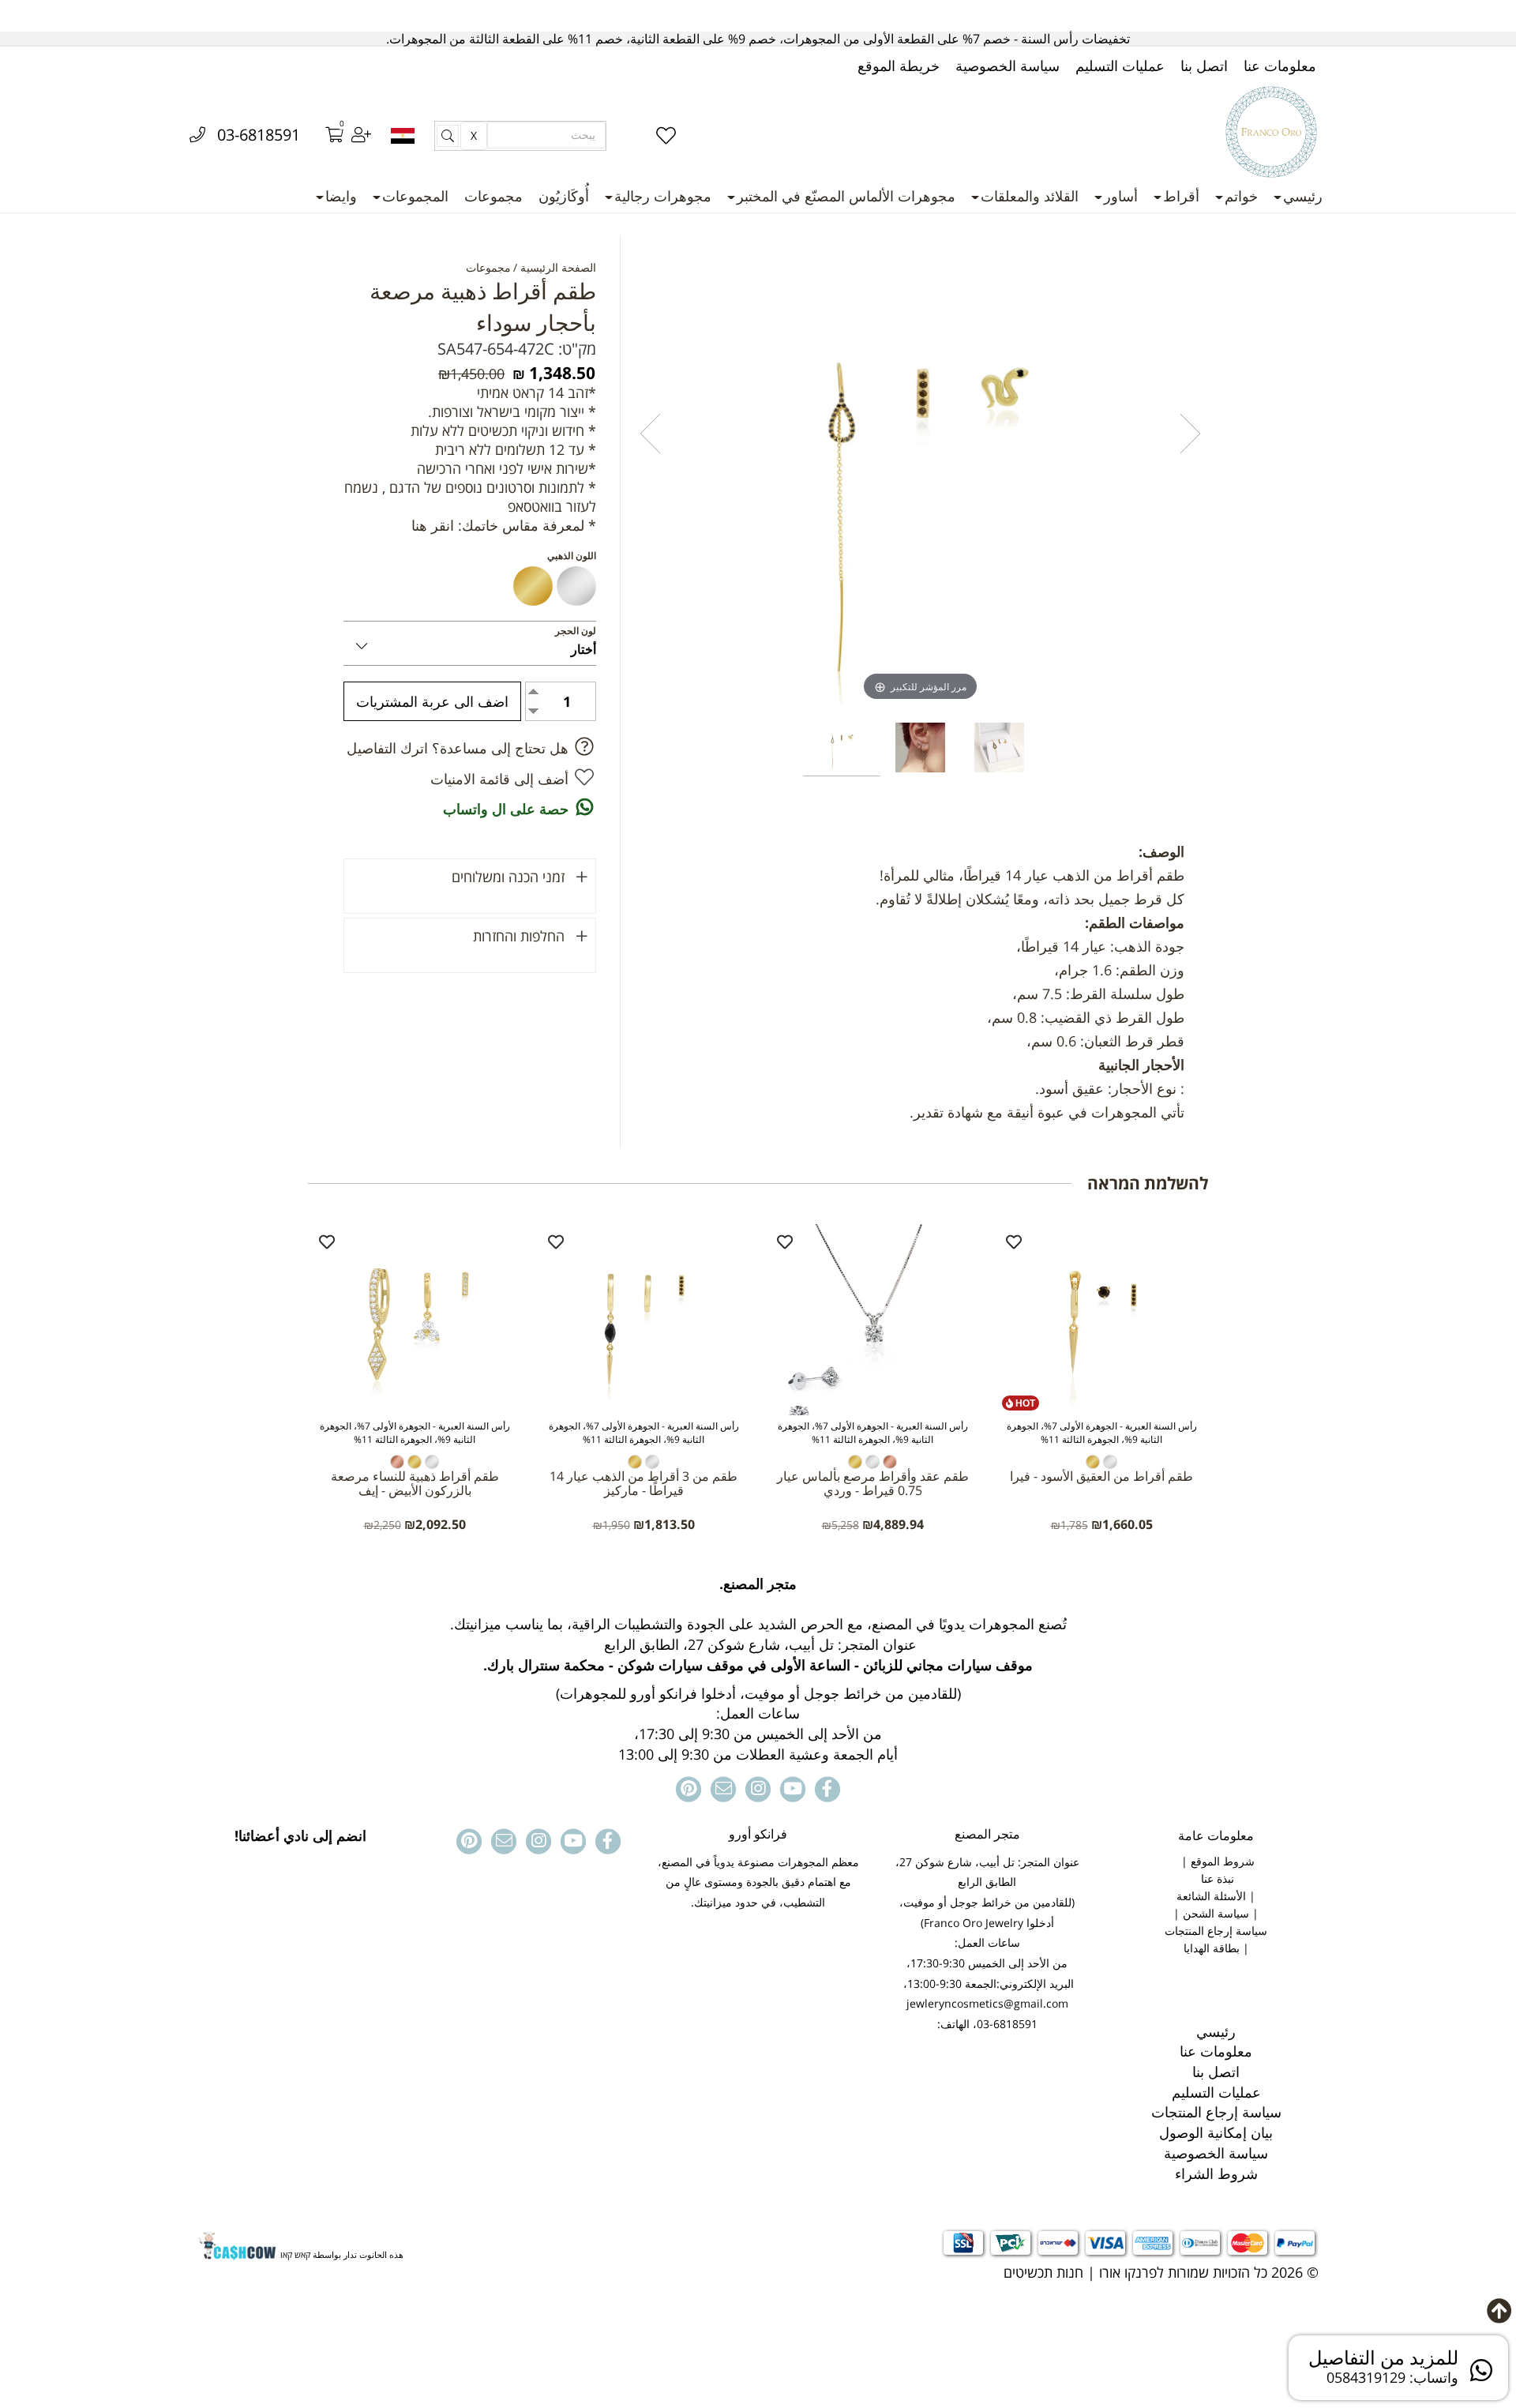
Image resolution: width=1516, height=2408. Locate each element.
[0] (324, 136)
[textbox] (758, 1669)
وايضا (341, 196)
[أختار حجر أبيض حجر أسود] (470, 643)
